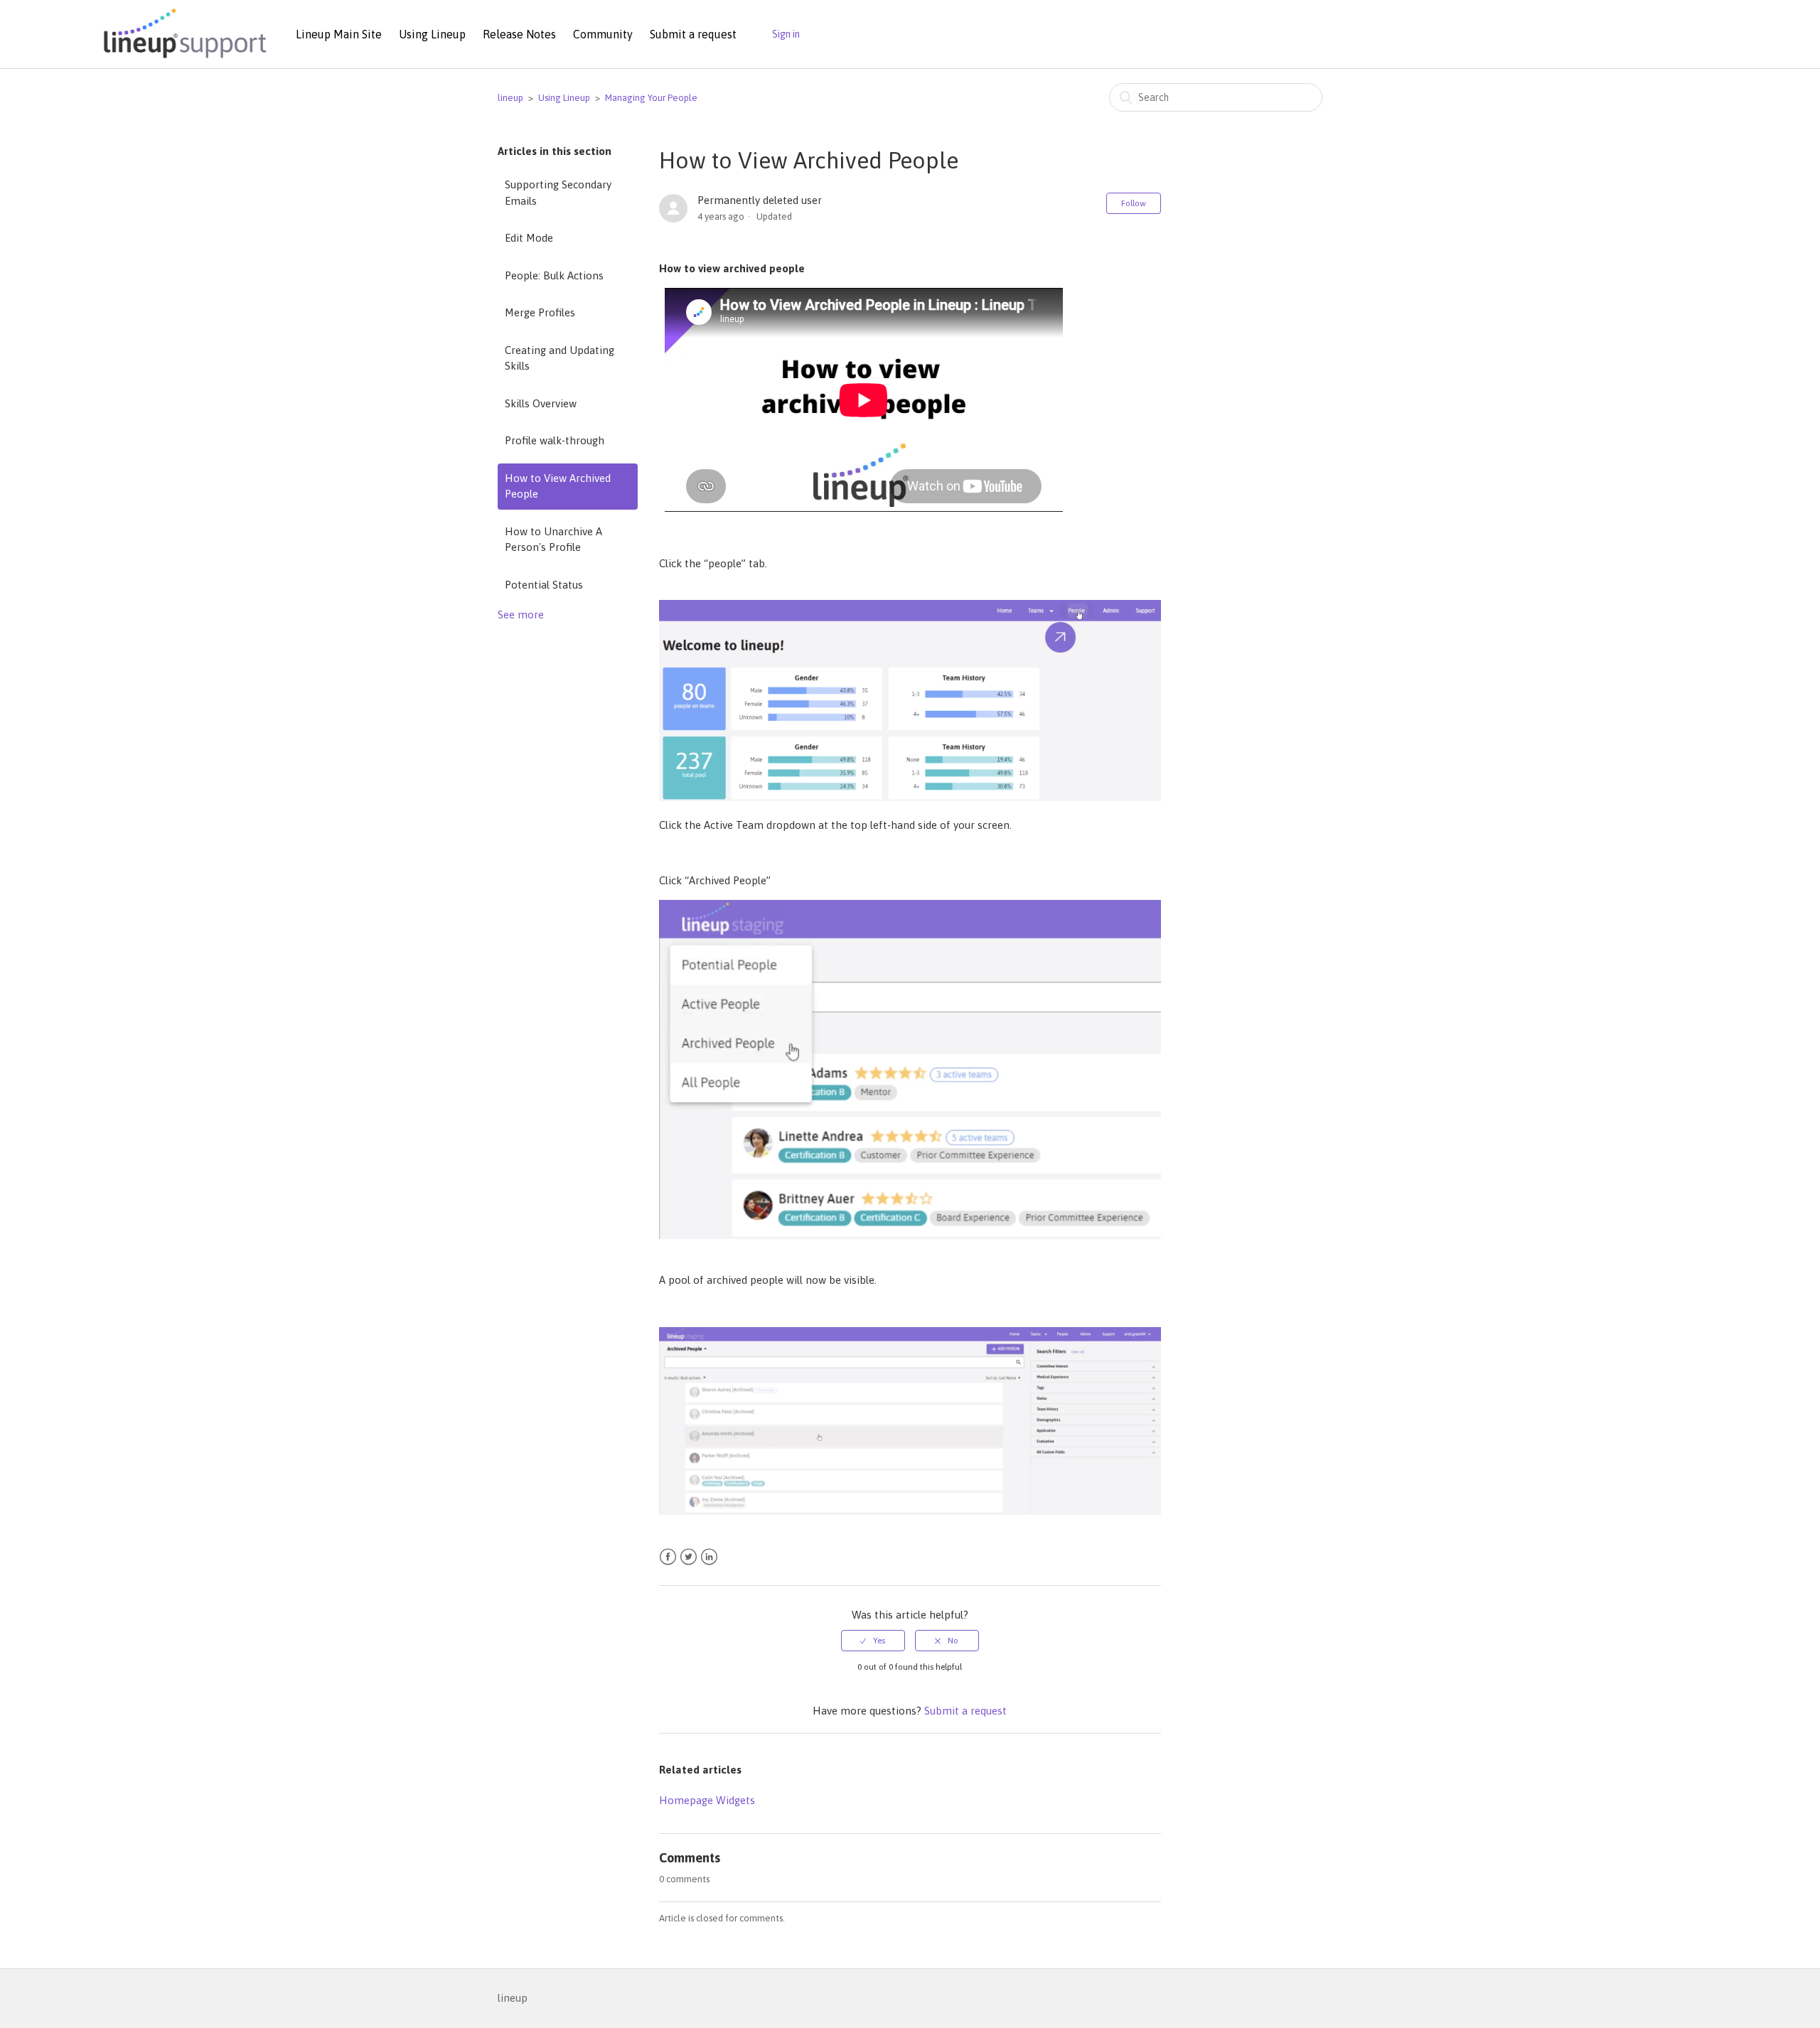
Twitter (689, 1557)
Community (603, 34)
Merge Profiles (540, 312)
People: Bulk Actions (554, 275)
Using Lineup (432, 34)
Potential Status (544, 585)
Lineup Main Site (339, 34)
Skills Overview (541, 403)
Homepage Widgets (707, 1800)
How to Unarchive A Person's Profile (553, 540)
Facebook (668, 1557)
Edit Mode (529, 238)
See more (521, 615)
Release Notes (519, 34)
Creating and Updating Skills (560, 358)
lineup (510, 98)
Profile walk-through (555, 440)
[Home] (183, 59)
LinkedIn (709, 1557)
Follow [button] (1134, 203)
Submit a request (693, 34)
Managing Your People (651, 98)
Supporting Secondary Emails (558, 193)
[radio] (873, 1641)
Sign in (786, 34)
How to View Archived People (558, 486)
